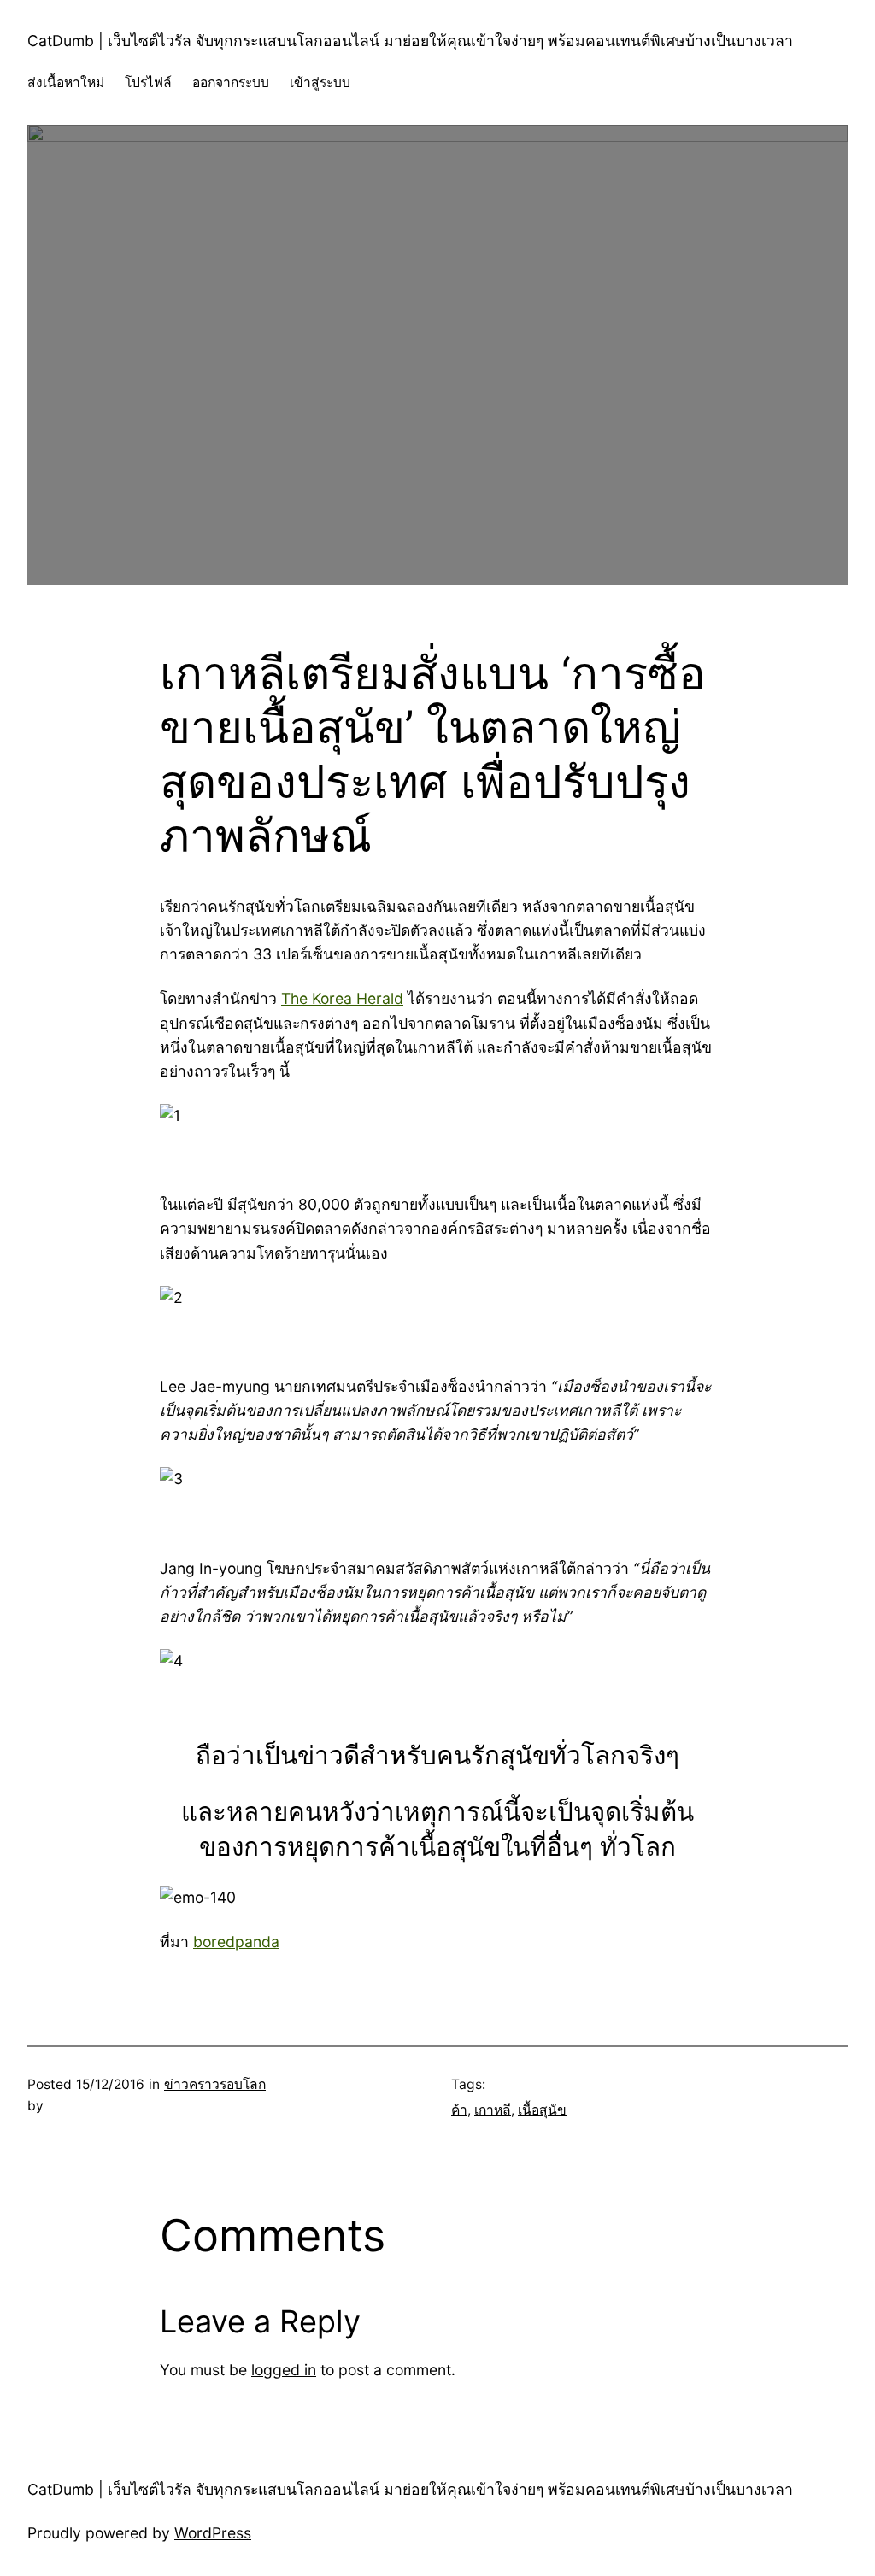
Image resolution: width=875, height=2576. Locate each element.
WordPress (213, 2533)
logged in (284, 2370)
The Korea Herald (342, 998)
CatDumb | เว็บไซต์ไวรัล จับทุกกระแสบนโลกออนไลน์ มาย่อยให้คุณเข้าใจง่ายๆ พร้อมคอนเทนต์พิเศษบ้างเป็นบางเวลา (410, 41)
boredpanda (236, 1942)
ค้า (459, 2110)
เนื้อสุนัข (542, 2110)
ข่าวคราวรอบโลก (215, 2084)
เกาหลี (493, 2110)
